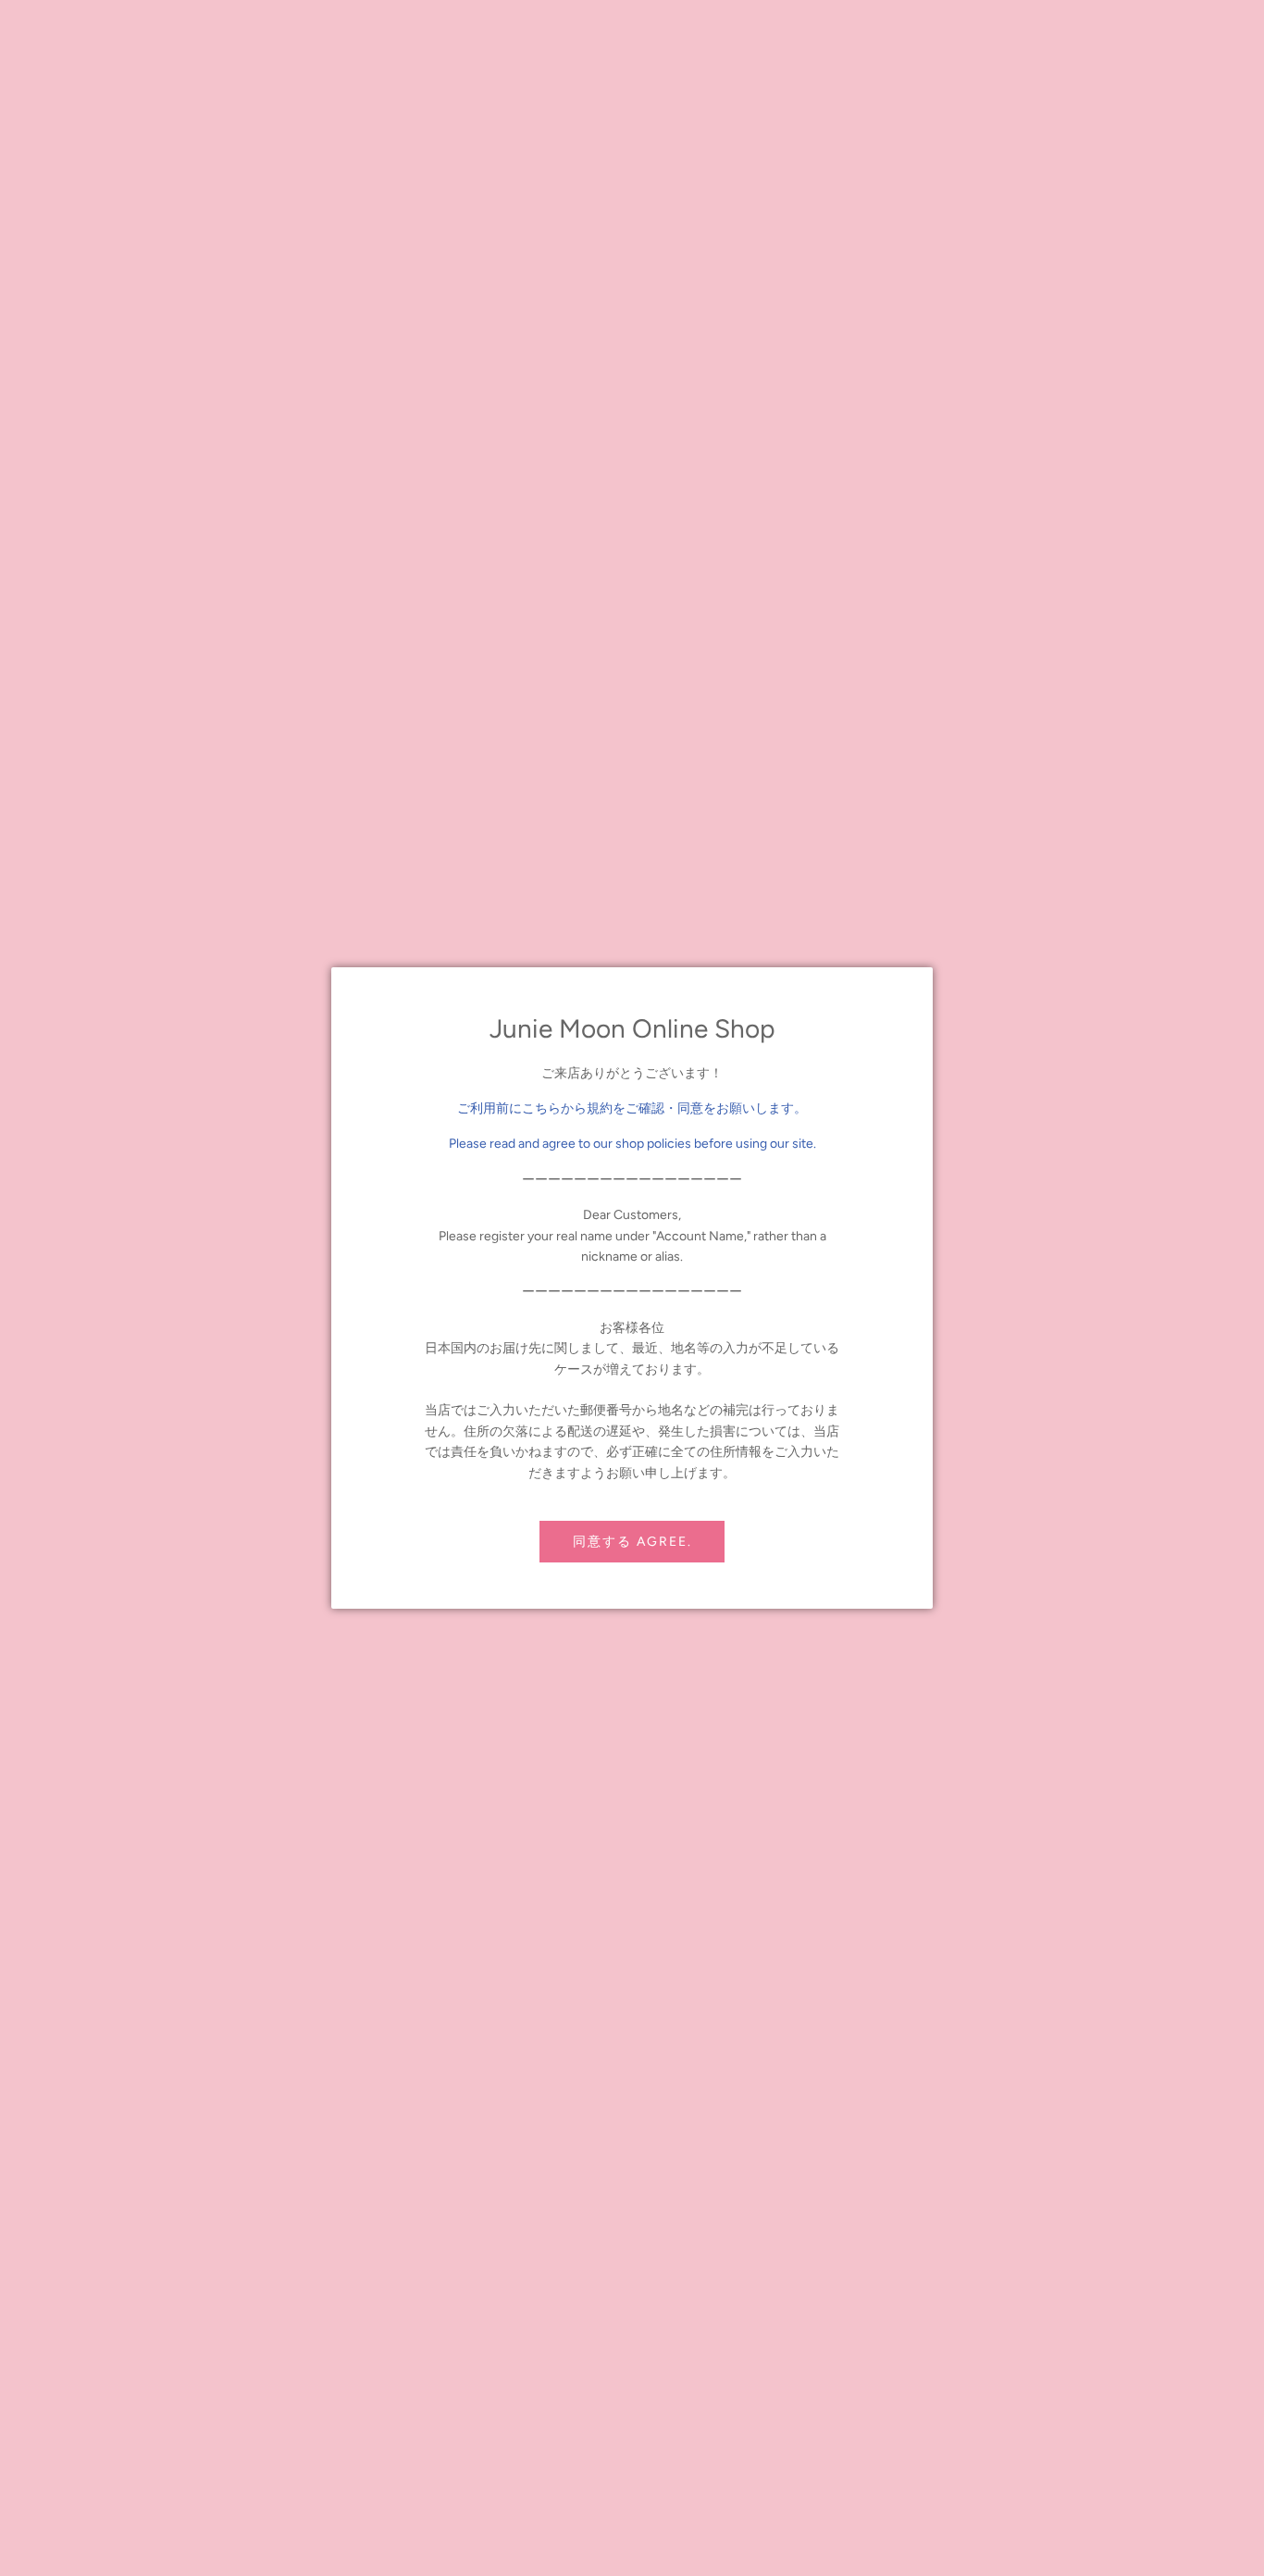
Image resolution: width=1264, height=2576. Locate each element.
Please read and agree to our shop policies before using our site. (632, 1144)
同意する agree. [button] (632, 1542)
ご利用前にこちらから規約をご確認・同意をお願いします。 (632, 1108)
